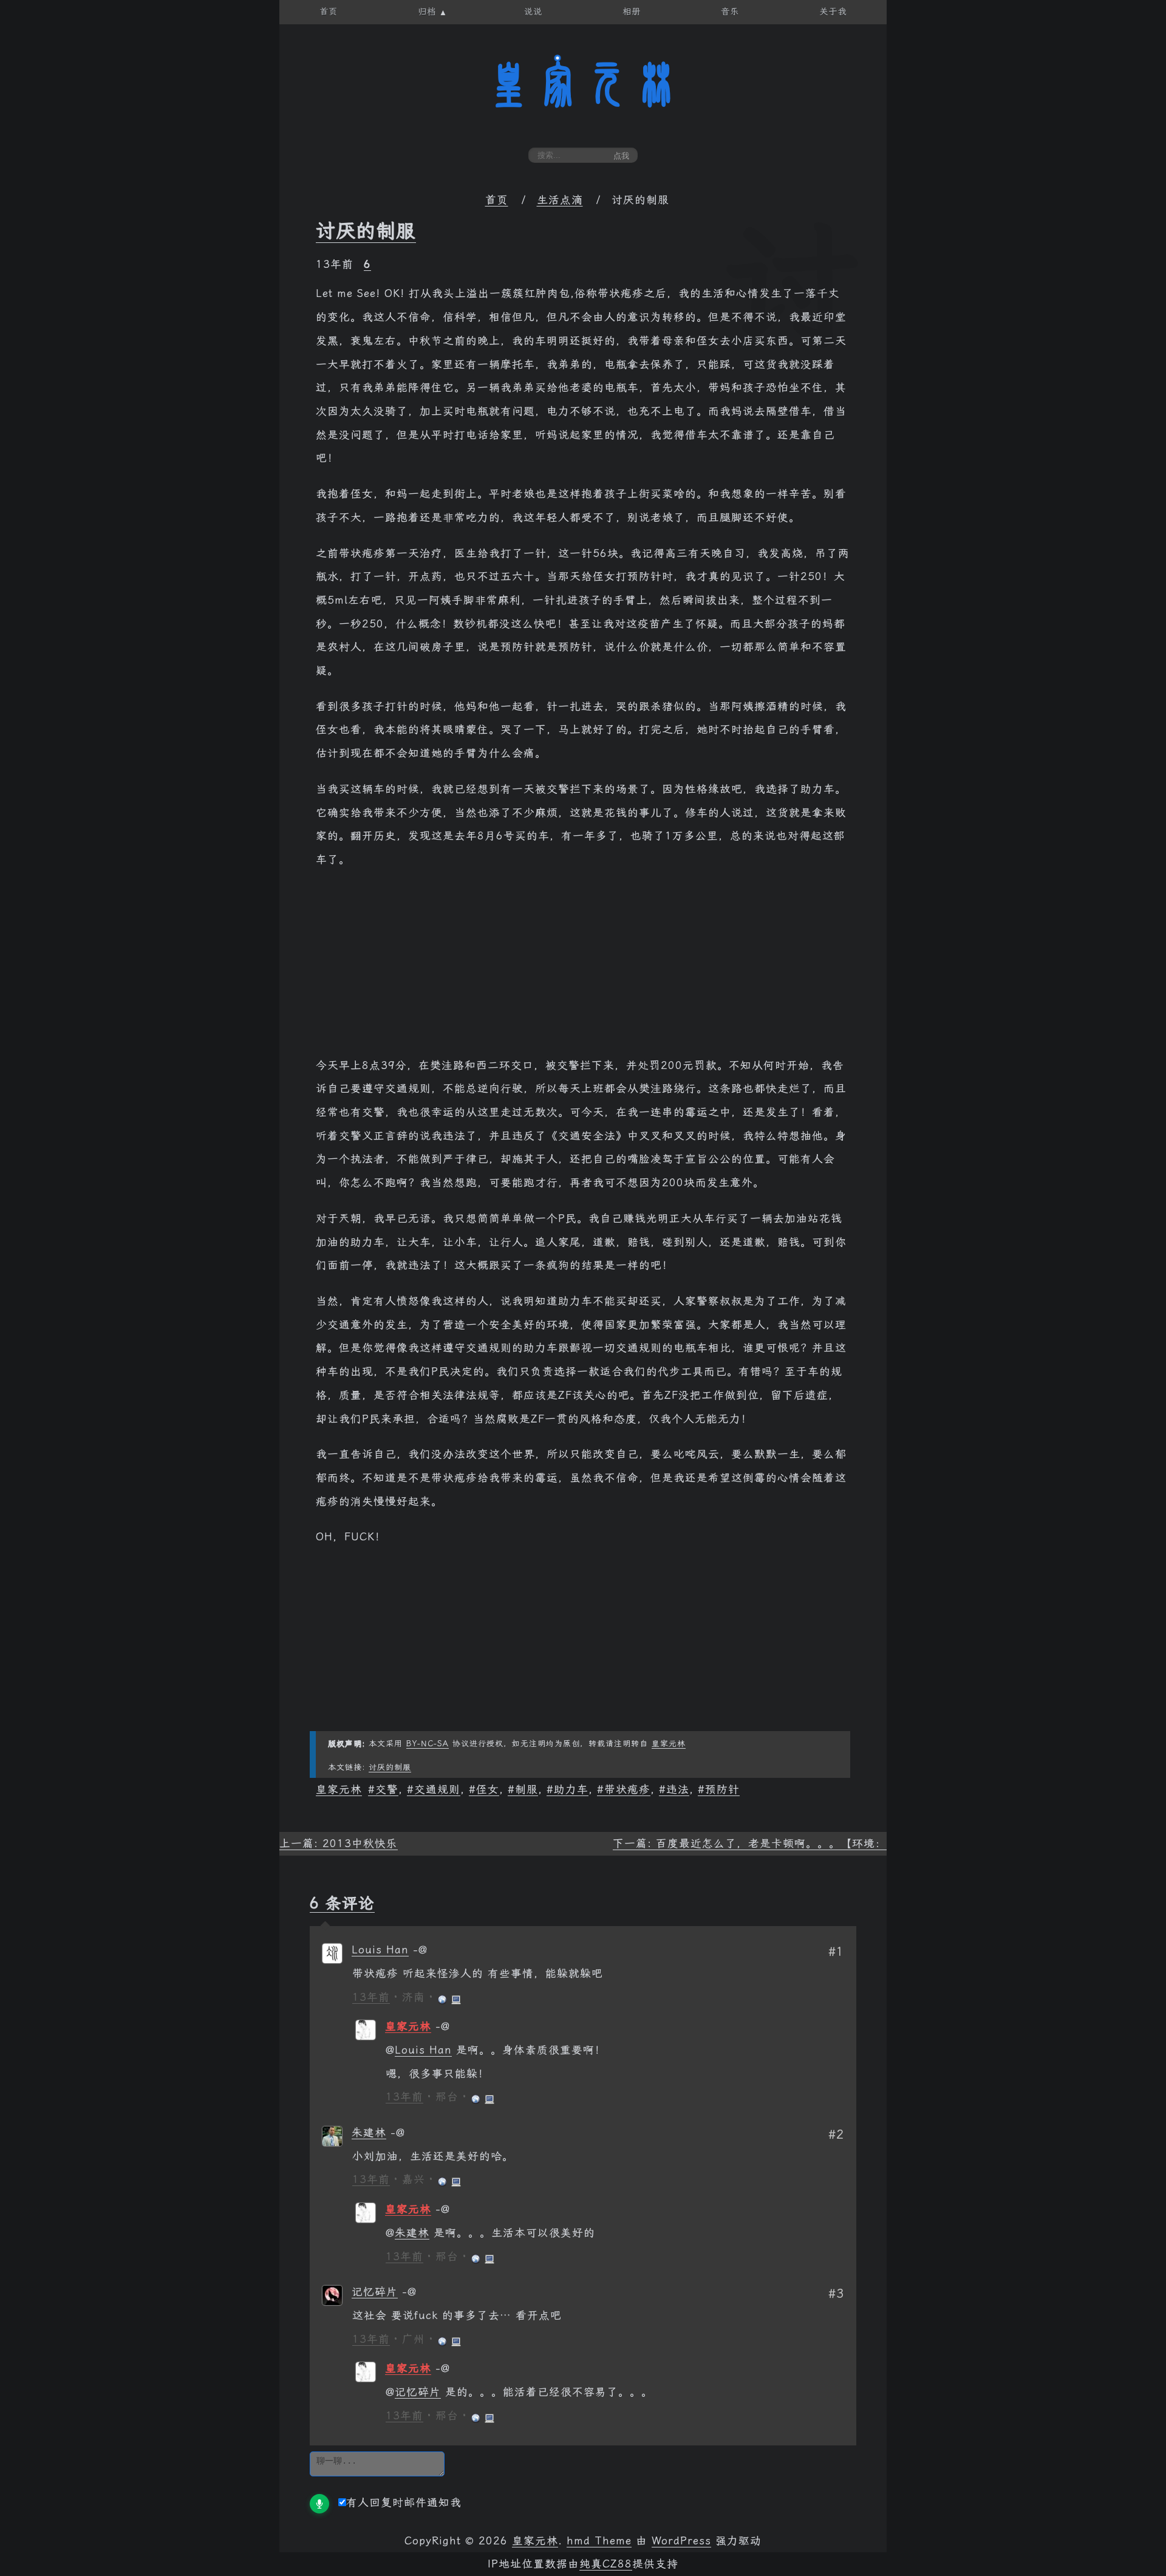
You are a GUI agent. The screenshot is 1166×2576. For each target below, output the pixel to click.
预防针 (722, 1789)
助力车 (571, 1789)
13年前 (371, 1997)
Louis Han (380, 1950)
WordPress (681, 2541)
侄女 (488, 1789)
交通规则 (437, 1789)
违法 (678, 1789)
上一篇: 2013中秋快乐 (339, 1843)
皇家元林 (583, 84)
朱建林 (369, 2133)
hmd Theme (599, 2541)
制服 (527, 1789)
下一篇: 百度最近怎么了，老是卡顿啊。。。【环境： (750, 1843)
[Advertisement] (583, 969)
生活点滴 (560, 200)
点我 (621, 156)
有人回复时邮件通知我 (404, 2503)
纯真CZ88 (606, 2564)
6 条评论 (342, 1903)
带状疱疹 (627, 1789)
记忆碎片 (375, 2292)
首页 (497, 200)
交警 (387, 1789)
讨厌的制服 (366, 231)
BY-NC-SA (428, 1744)
